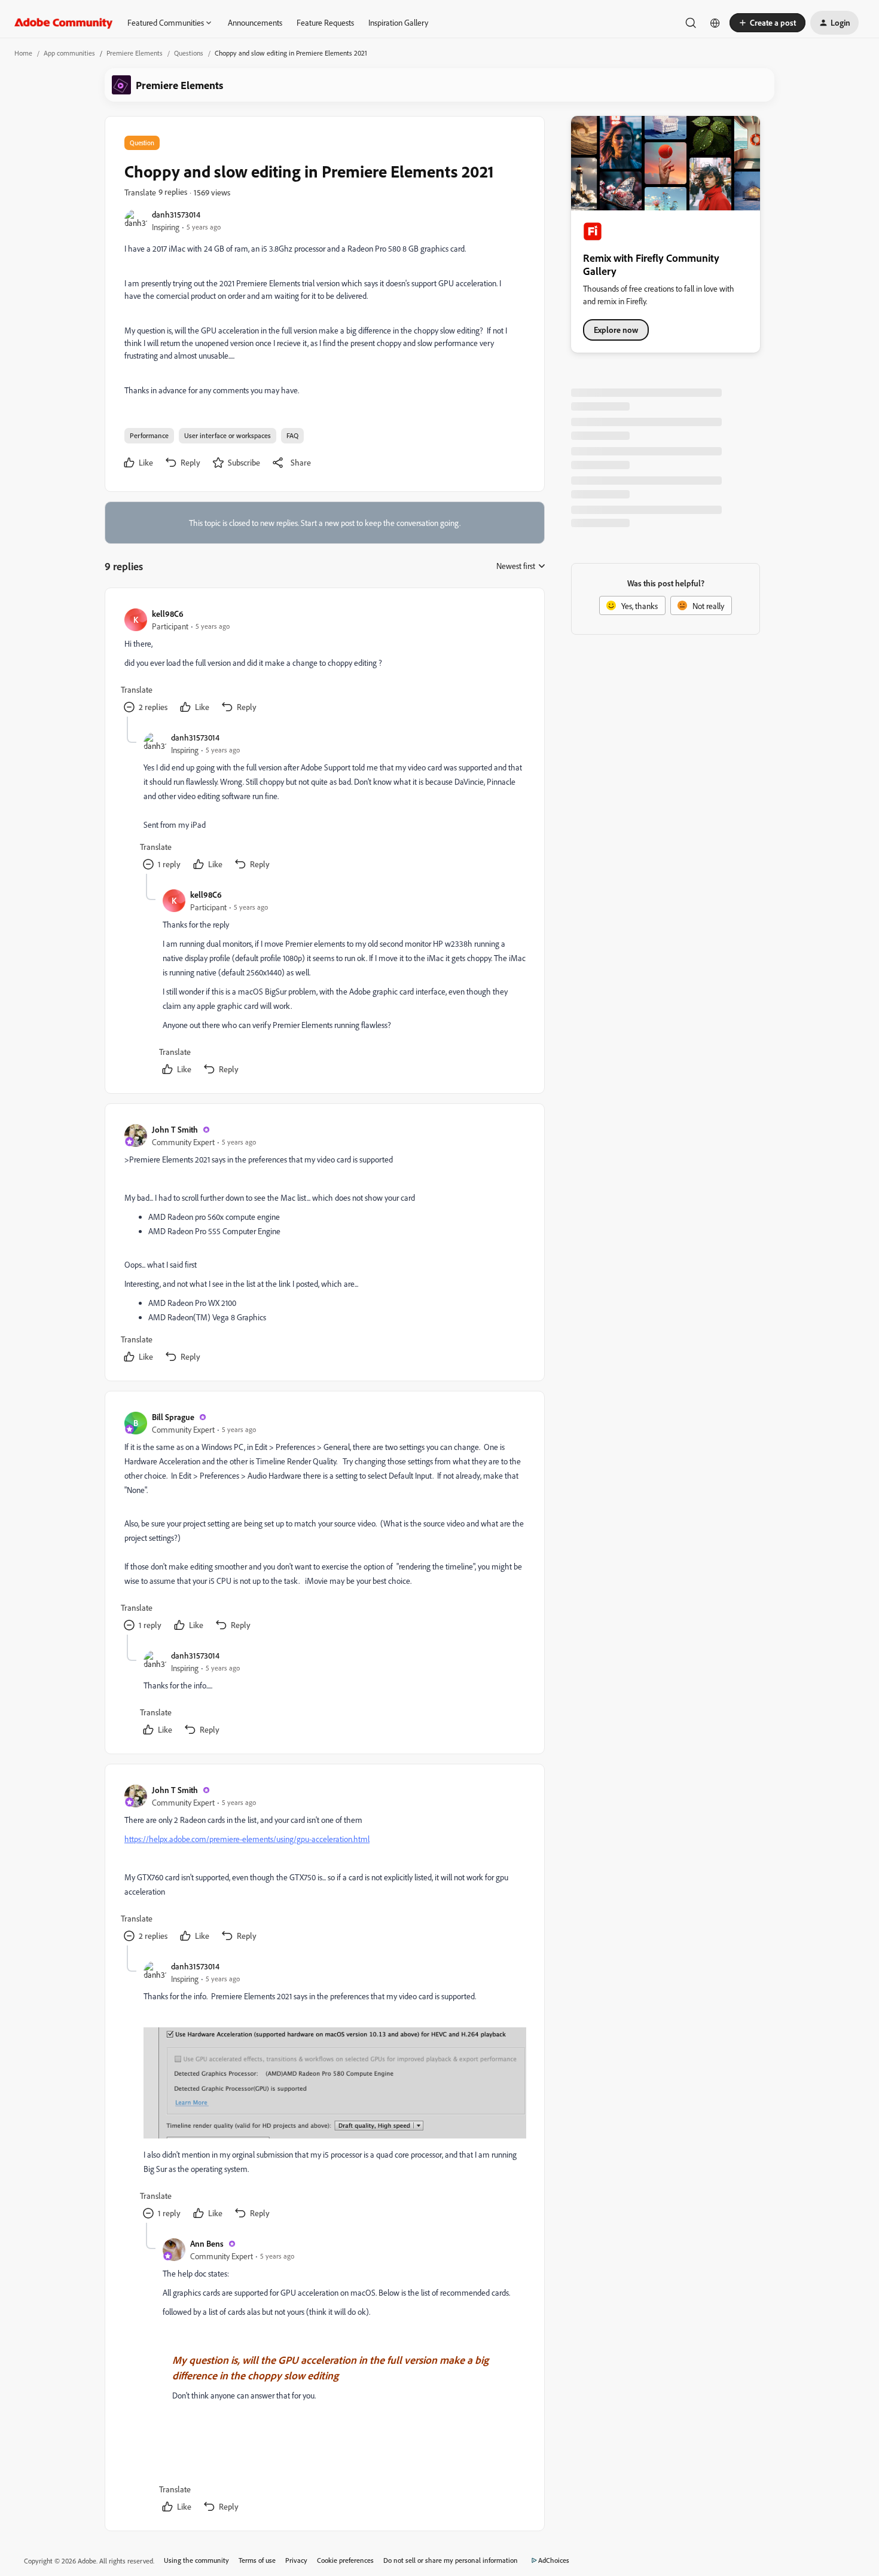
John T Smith (175, 1129)
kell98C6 (168, 614)
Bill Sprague (173, 1417)
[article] (324, 662)
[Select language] (715, 23)
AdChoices (554, 2560)
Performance (149, 435)
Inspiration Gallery (398, 22)
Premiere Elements (135, 53)
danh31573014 (176, 214)
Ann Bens (207, 2243)
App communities (69, 53)
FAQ (292, 435)
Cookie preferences (345, 2560)
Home (23, 53)
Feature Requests (325, 22)
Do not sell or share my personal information (451, 2560)
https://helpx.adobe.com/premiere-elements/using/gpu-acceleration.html (247, 1839)
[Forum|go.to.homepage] (64, 23)
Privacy (296, 2560)
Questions (189, 53)
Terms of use (257, 2560)
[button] (767, 23)
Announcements (255, 22)
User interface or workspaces (228, 435)
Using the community (196, 2560)
